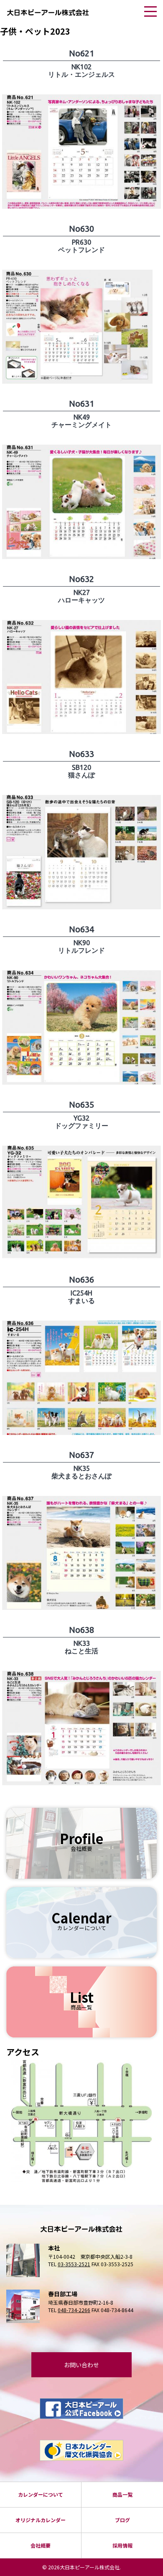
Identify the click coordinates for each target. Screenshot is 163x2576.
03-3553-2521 (74, 2264)
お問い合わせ (81, 2365)
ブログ (122, 2520)
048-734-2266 (74, 2310)
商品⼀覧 (122, 2494)
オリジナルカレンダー (41, 2520)
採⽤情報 (122, 2545)
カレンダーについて (41, 2494)
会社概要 (41, 2545)
